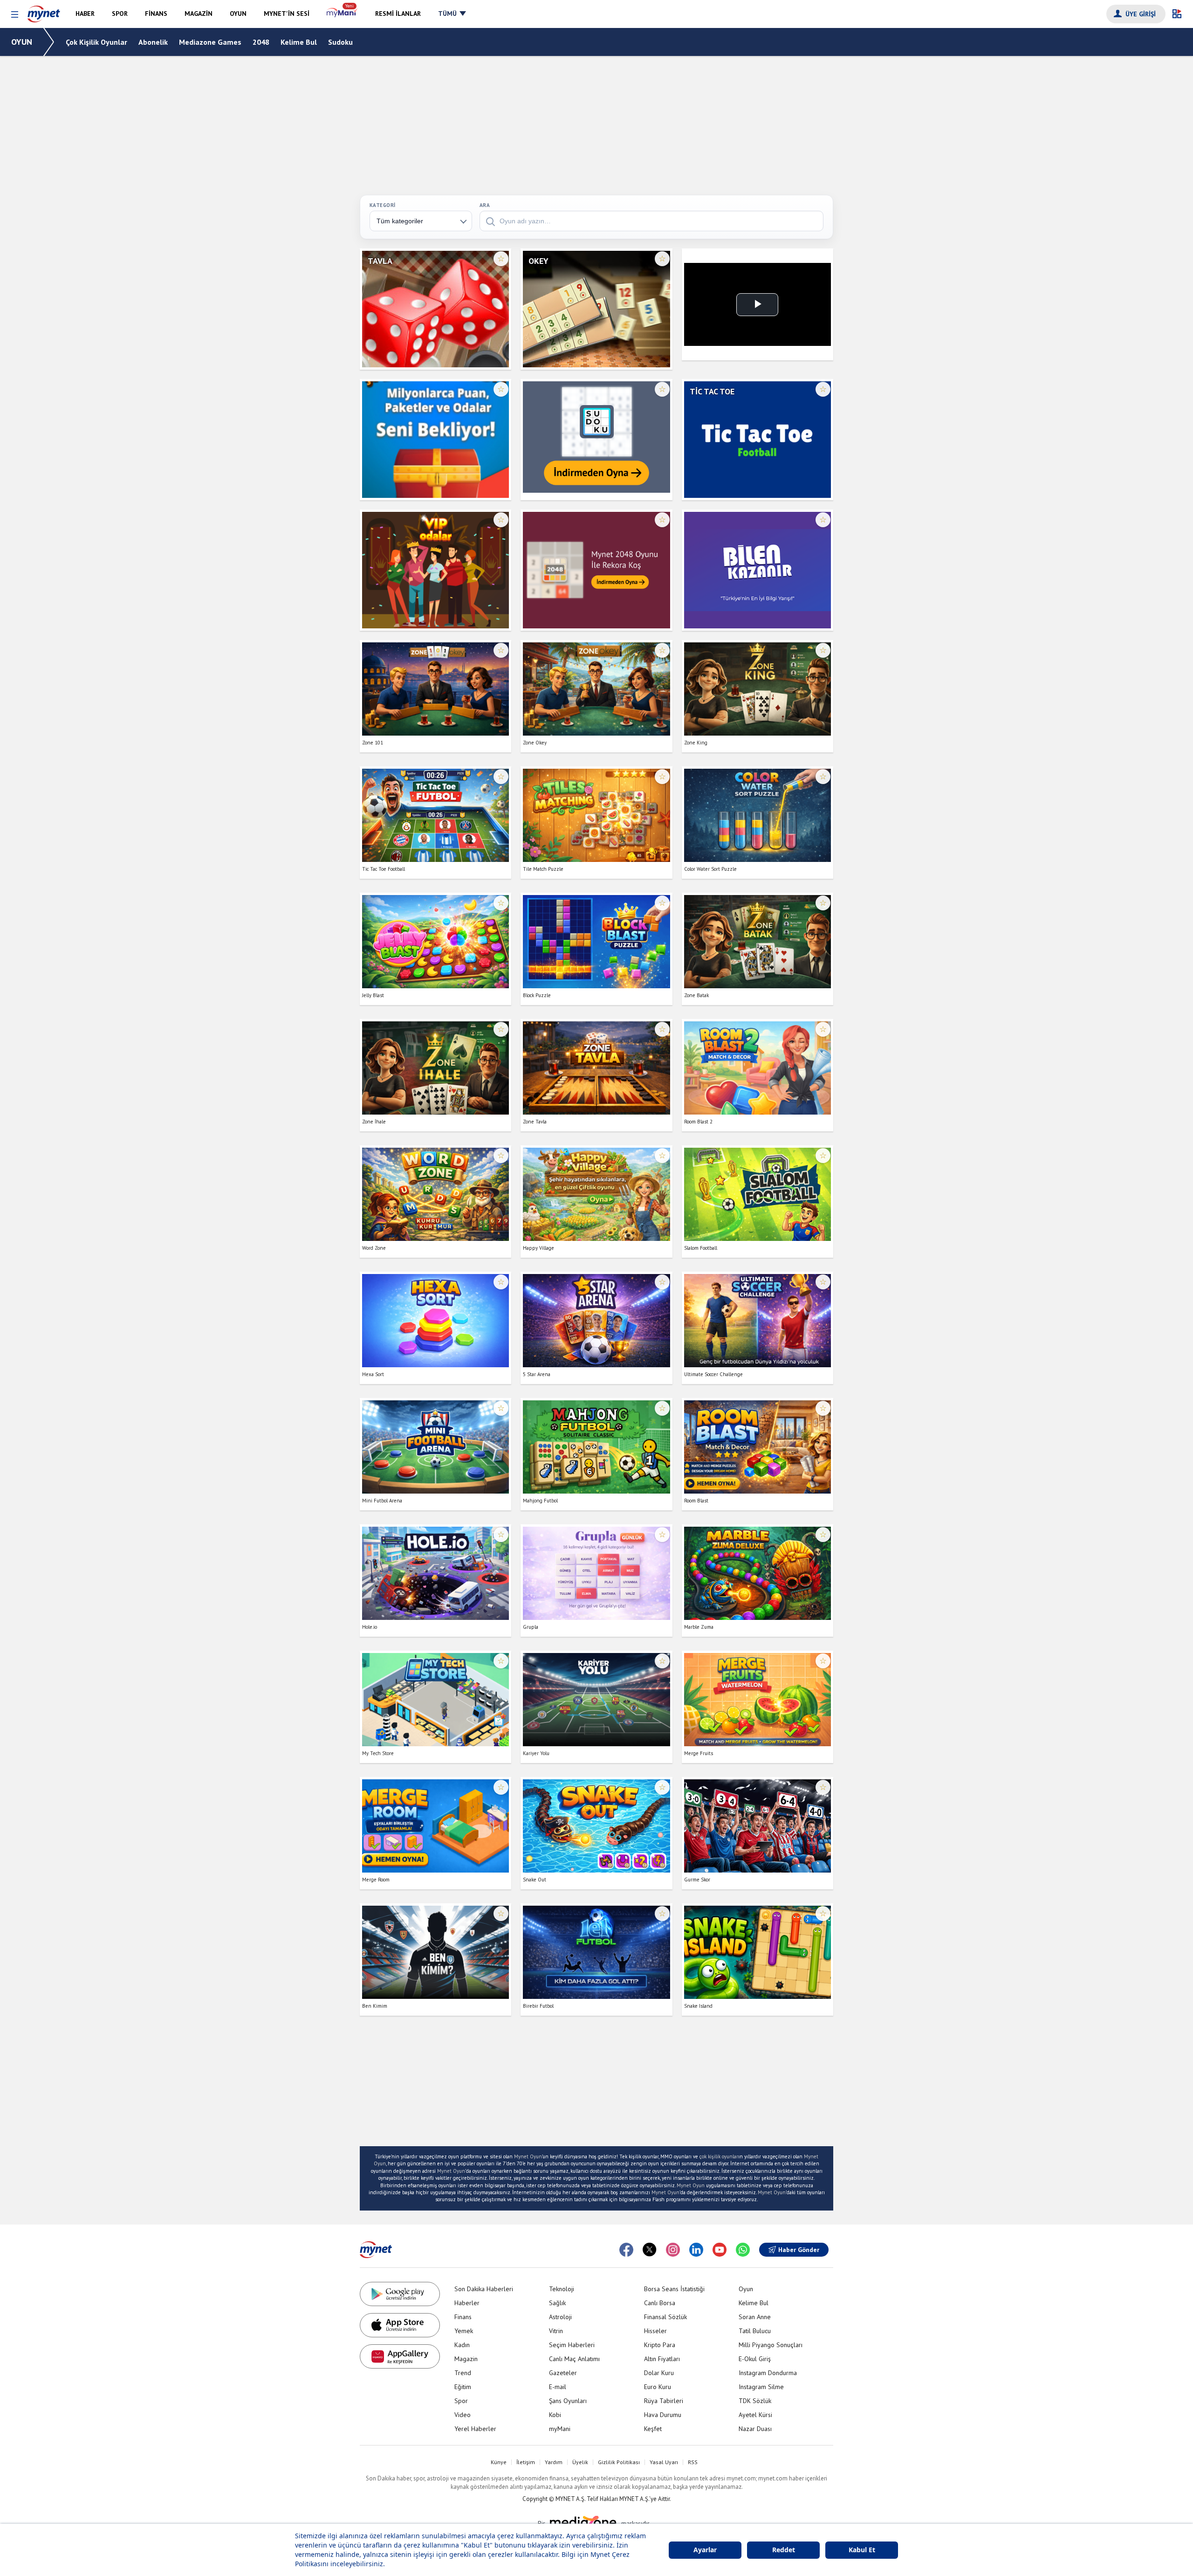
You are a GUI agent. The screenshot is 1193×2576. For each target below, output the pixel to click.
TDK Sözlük (755, 2401)
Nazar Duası (755, 2429)
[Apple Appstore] (400, 2325)
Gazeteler (563, 2373)
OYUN (22, 42)
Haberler (467, 2303)
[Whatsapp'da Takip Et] (743, 2250)
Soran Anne (755, 2317)
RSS (693, 2462)
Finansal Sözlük (665, 2317)
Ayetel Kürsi (755, 2415)
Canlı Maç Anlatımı (574, 2359)
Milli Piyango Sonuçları (771, 2345)
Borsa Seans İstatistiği (674, 2289)
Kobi (555, 2415)
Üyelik (580, 2462)
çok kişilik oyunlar (719, 2156)
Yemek (464, 2331)
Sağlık (557, 2303)
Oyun (746, 2289)
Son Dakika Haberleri (484, 2289)
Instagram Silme (761, 2387)
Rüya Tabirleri (664, 2401)
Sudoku (340, 42)
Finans (463, 2317)
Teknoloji (562, 2289)
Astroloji (560, 2317)
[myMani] (342, 14)
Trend (463, 2373)
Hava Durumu (663, 2415)
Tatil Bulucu (755, 2331)
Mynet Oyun (528, 2156)
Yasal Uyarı (664, 2462)
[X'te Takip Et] (650, 2250)
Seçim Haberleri (572, 2345)
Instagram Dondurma (768, 2373)
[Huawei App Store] (400, 2356)
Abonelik (153, 42)
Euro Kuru (658, 2387)
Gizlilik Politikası (619, 2462)
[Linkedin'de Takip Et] (696, 2250)
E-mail (558, 2387)
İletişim (526, 2462)
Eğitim (463, 2387)
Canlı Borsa (660, 2303)
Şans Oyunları (568, 2401)
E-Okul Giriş (755, 2359)
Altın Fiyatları (662, 2359)
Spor (461, 2401)
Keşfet (653, 2429)
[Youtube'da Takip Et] (720, 2250)
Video (463, 2415)
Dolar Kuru (659, 2373)
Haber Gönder (799, 2250)
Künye (499, 2462)
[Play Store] (400, 2294)
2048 (261, 42)
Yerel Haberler (475, 2429)
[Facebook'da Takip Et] (626, 2250)
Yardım (554, 2462)
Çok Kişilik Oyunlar (96, 42)
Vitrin (556, 2331)
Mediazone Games (210, 42)
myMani (560, 2429)
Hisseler (655, 2331)
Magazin (466, 2359)
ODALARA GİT (435, 345)
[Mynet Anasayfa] (44, 12)
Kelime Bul (299, 42)
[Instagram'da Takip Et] (673, 2250)
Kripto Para (660, 2345)
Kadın (462, 2345)
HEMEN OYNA (435, 317)
